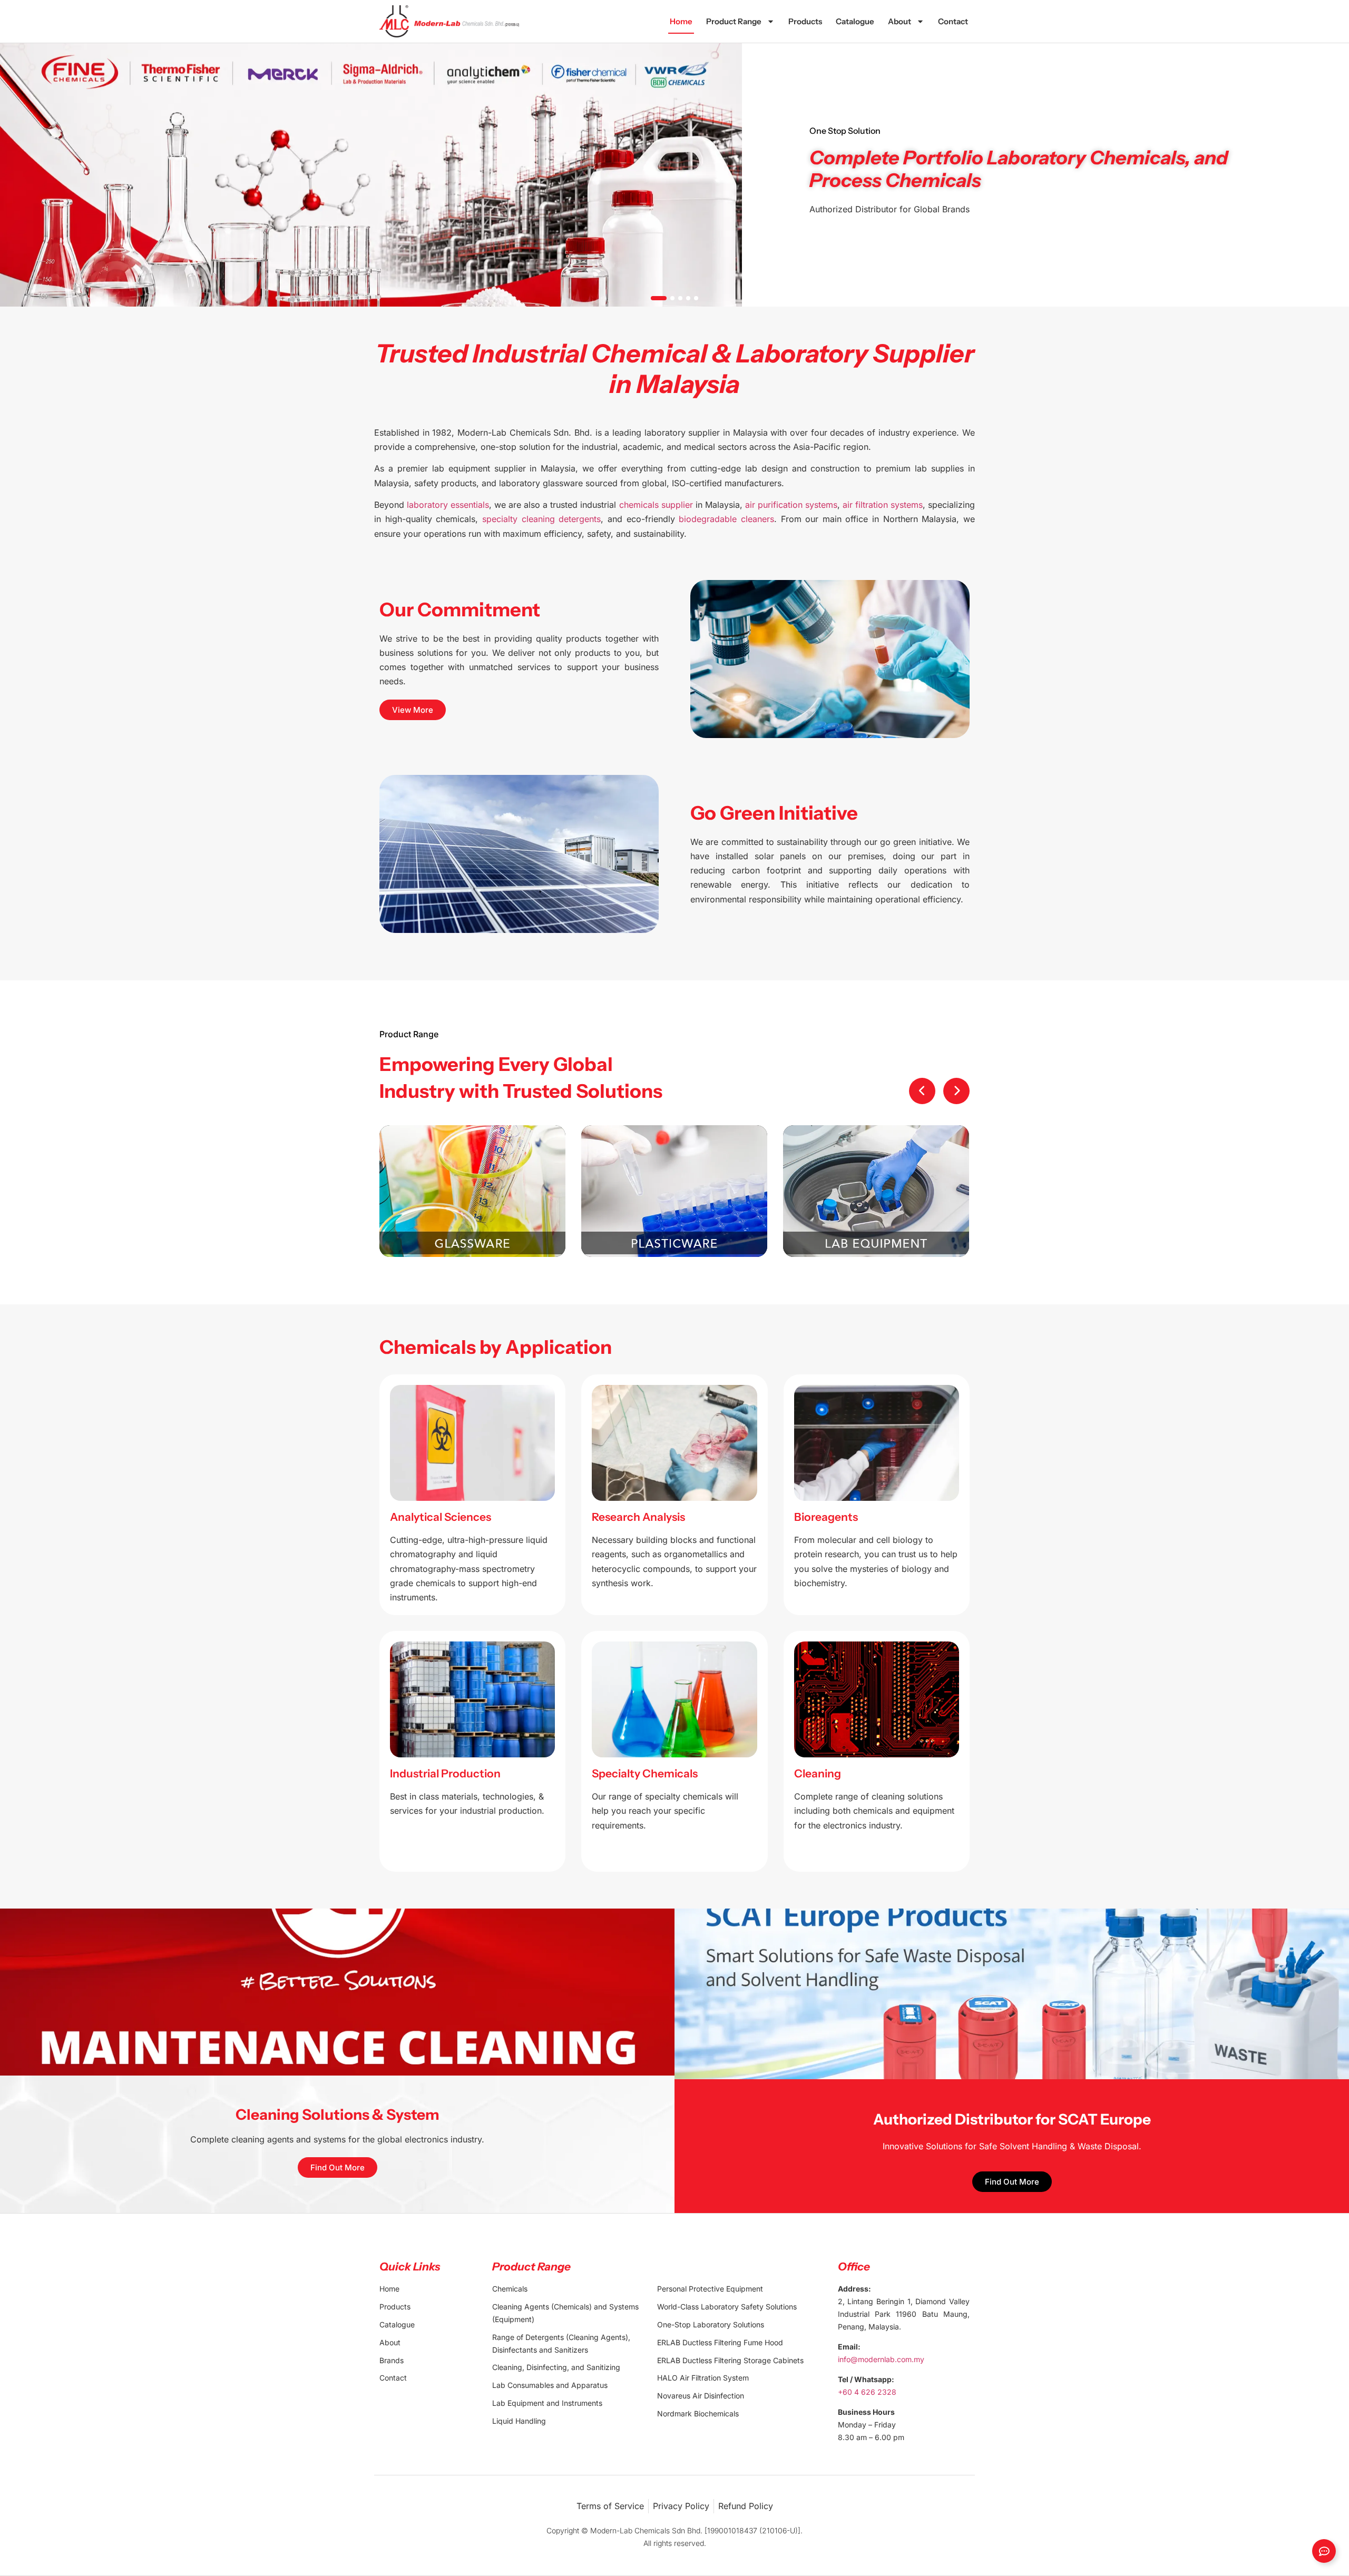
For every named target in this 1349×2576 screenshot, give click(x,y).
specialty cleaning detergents (541, 519)
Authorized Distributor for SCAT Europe (1012, 2119)
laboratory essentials (448, 505)
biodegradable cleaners (726, 519)
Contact (953, 21)
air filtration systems (883, 505)
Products (805, 21)
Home (681, 21)
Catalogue (855, 21)
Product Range (734, 21)
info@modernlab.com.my (881, 2359)
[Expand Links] (1324, 2551)
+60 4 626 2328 (867, 2392)
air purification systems (791, 505)
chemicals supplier (656, 505)
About (900, 21)
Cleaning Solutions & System (338, 2115)
